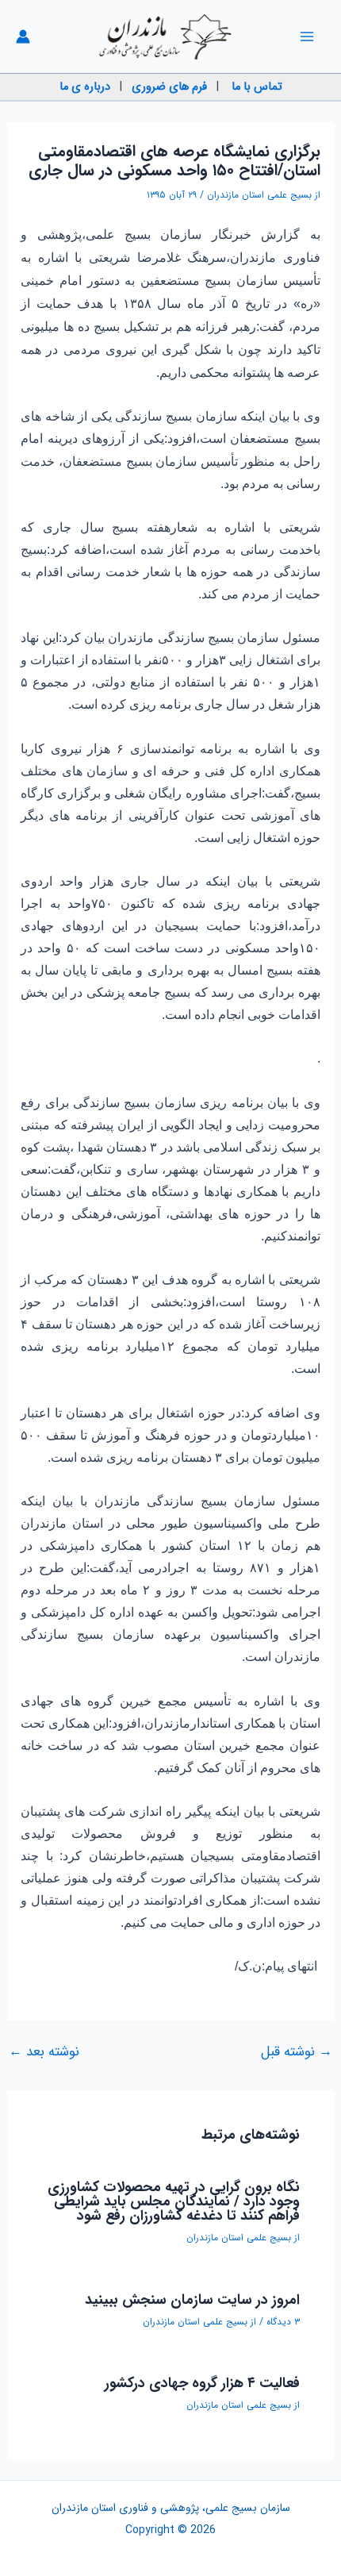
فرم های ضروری (169, 87)
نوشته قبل (297, 2052)
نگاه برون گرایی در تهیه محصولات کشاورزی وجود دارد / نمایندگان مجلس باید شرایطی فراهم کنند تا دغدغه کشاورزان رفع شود (174, 2201)
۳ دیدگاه (283, 2322)
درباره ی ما (85, 87)
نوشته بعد (44, 2052)
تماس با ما (257, 87)
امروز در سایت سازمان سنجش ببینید (192, 2300)
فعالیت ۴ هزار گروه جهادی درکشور (202, 2383)
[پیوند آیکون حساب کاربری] (23, 37)
